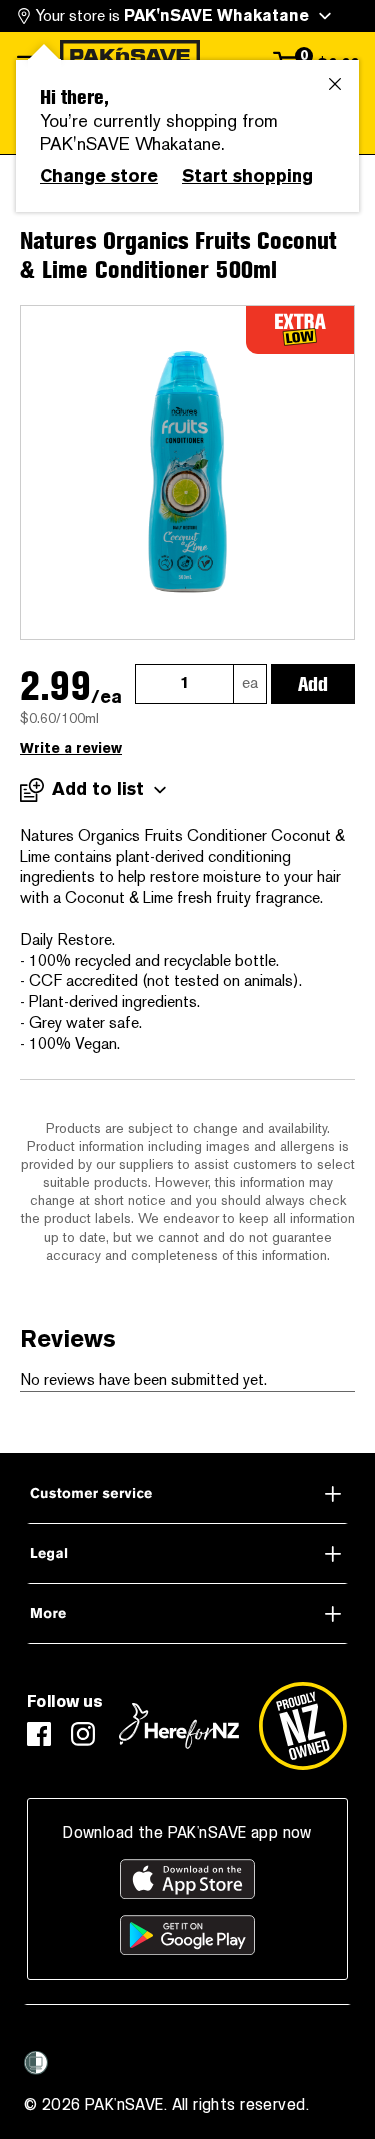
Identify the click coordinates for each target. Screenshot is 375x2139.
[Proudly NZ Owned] (303, 1726)
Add (313, 684)
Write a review (71, 748)
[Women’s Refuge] (36, 2062)
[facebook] (39, 1734)
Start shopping (247, 176)
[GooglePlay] (187, 1935)
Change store (99, 176)
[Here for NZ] (179, 1726)
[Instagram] (83, 1734)
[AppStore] (187, 1879)
